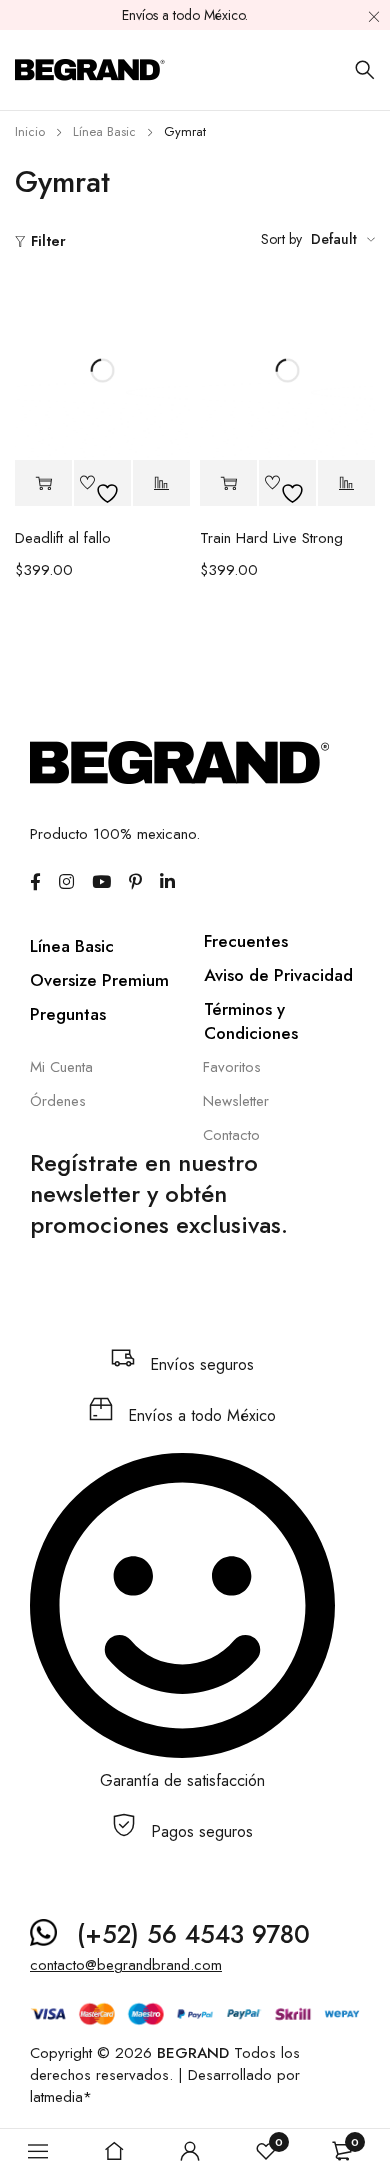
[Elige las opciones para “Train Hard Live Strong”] (228, 483)
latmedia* (61, 2097)
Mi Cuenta (61, 1067)
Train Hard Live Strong (271, 538)
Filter (48, 241)
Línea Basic (104, 131)
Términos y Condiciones (251, 1021)
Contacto (231, 1135)
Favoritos (232, 1067)
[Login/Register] (190, 2151)
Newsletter (236, 1101)
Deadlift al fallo (63, 538)
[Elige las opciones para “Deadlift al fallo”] (43, 483)
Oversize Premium (99, 980)
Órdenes (58, 1101)
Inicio (30, 131)
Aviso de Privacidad (278, 975)
